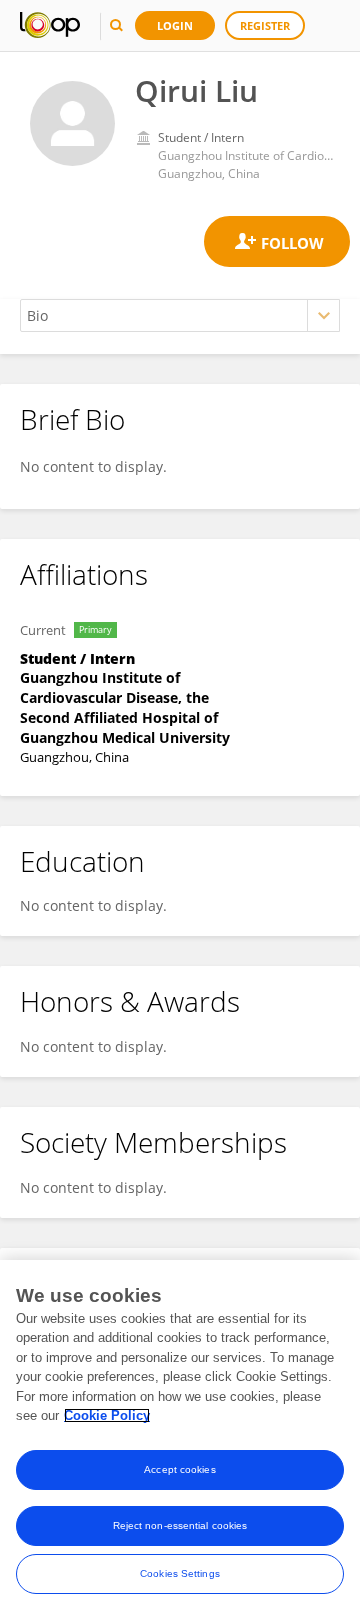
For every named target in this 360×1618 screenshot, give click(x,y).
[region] (180, 1439)
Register (265, 25)
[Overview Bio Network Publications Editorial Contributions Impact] (180, 315)
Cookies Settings (180, 1573)
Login (175, 25)
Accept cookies (179, 1469)
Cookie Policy (107, 1415)
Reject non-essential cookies (180, 1525)
